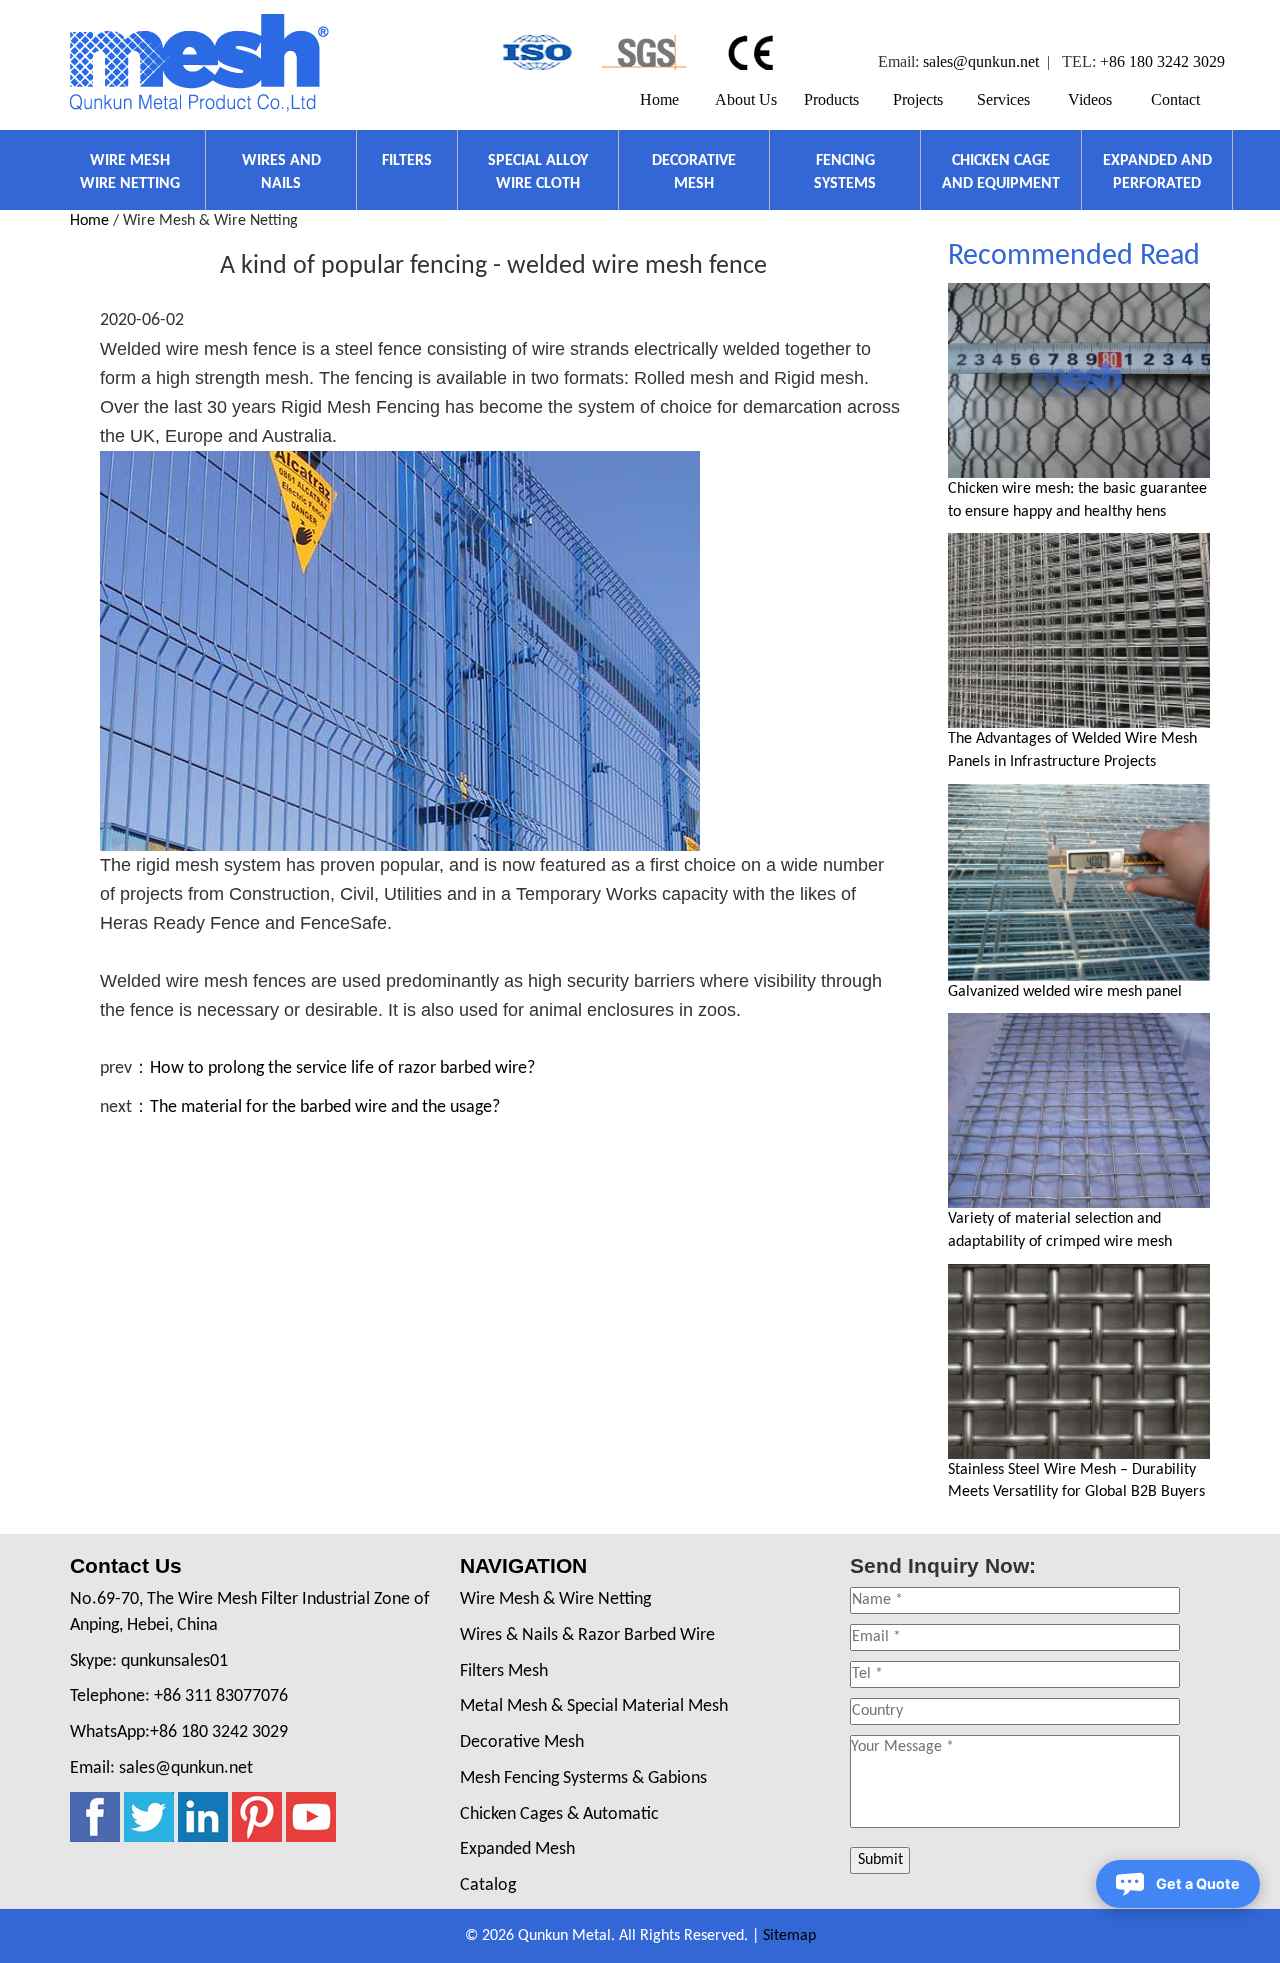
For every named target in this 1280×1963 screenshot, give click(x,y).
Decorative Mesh (522, 1742)
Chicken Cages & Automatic (559, 1814)
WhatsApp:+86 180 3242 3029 (179, 1732)
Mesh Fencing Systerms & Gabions (583, 1778)
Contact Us (126, 1565)
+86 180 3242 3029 (1162, 61)
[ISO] (535, 52)
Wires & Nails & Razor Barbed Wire (587, 1635)
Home (659, 99)
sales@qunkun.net (981, 61)
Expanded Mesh (517, 1849)
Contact (1175, 99)
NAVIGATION (523, 1565)
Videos (1090, 99)
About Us (746, 99)
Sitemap (789, 1936)
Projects (918, 99)
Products (831, 99)
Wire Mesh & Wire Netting (555, 1599)
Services (1003, 99)
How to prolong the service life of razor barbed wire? (342, 1068)
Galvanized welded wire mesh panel (1065, 992)
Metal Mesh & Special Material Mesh (594, 1706)
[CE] (753, 52)
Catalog (488, 1885)
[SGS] (644, 52)
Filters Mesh (504, 1671)
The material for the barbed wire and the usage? (325, 1107)
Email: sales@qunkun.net (161, 1768)
